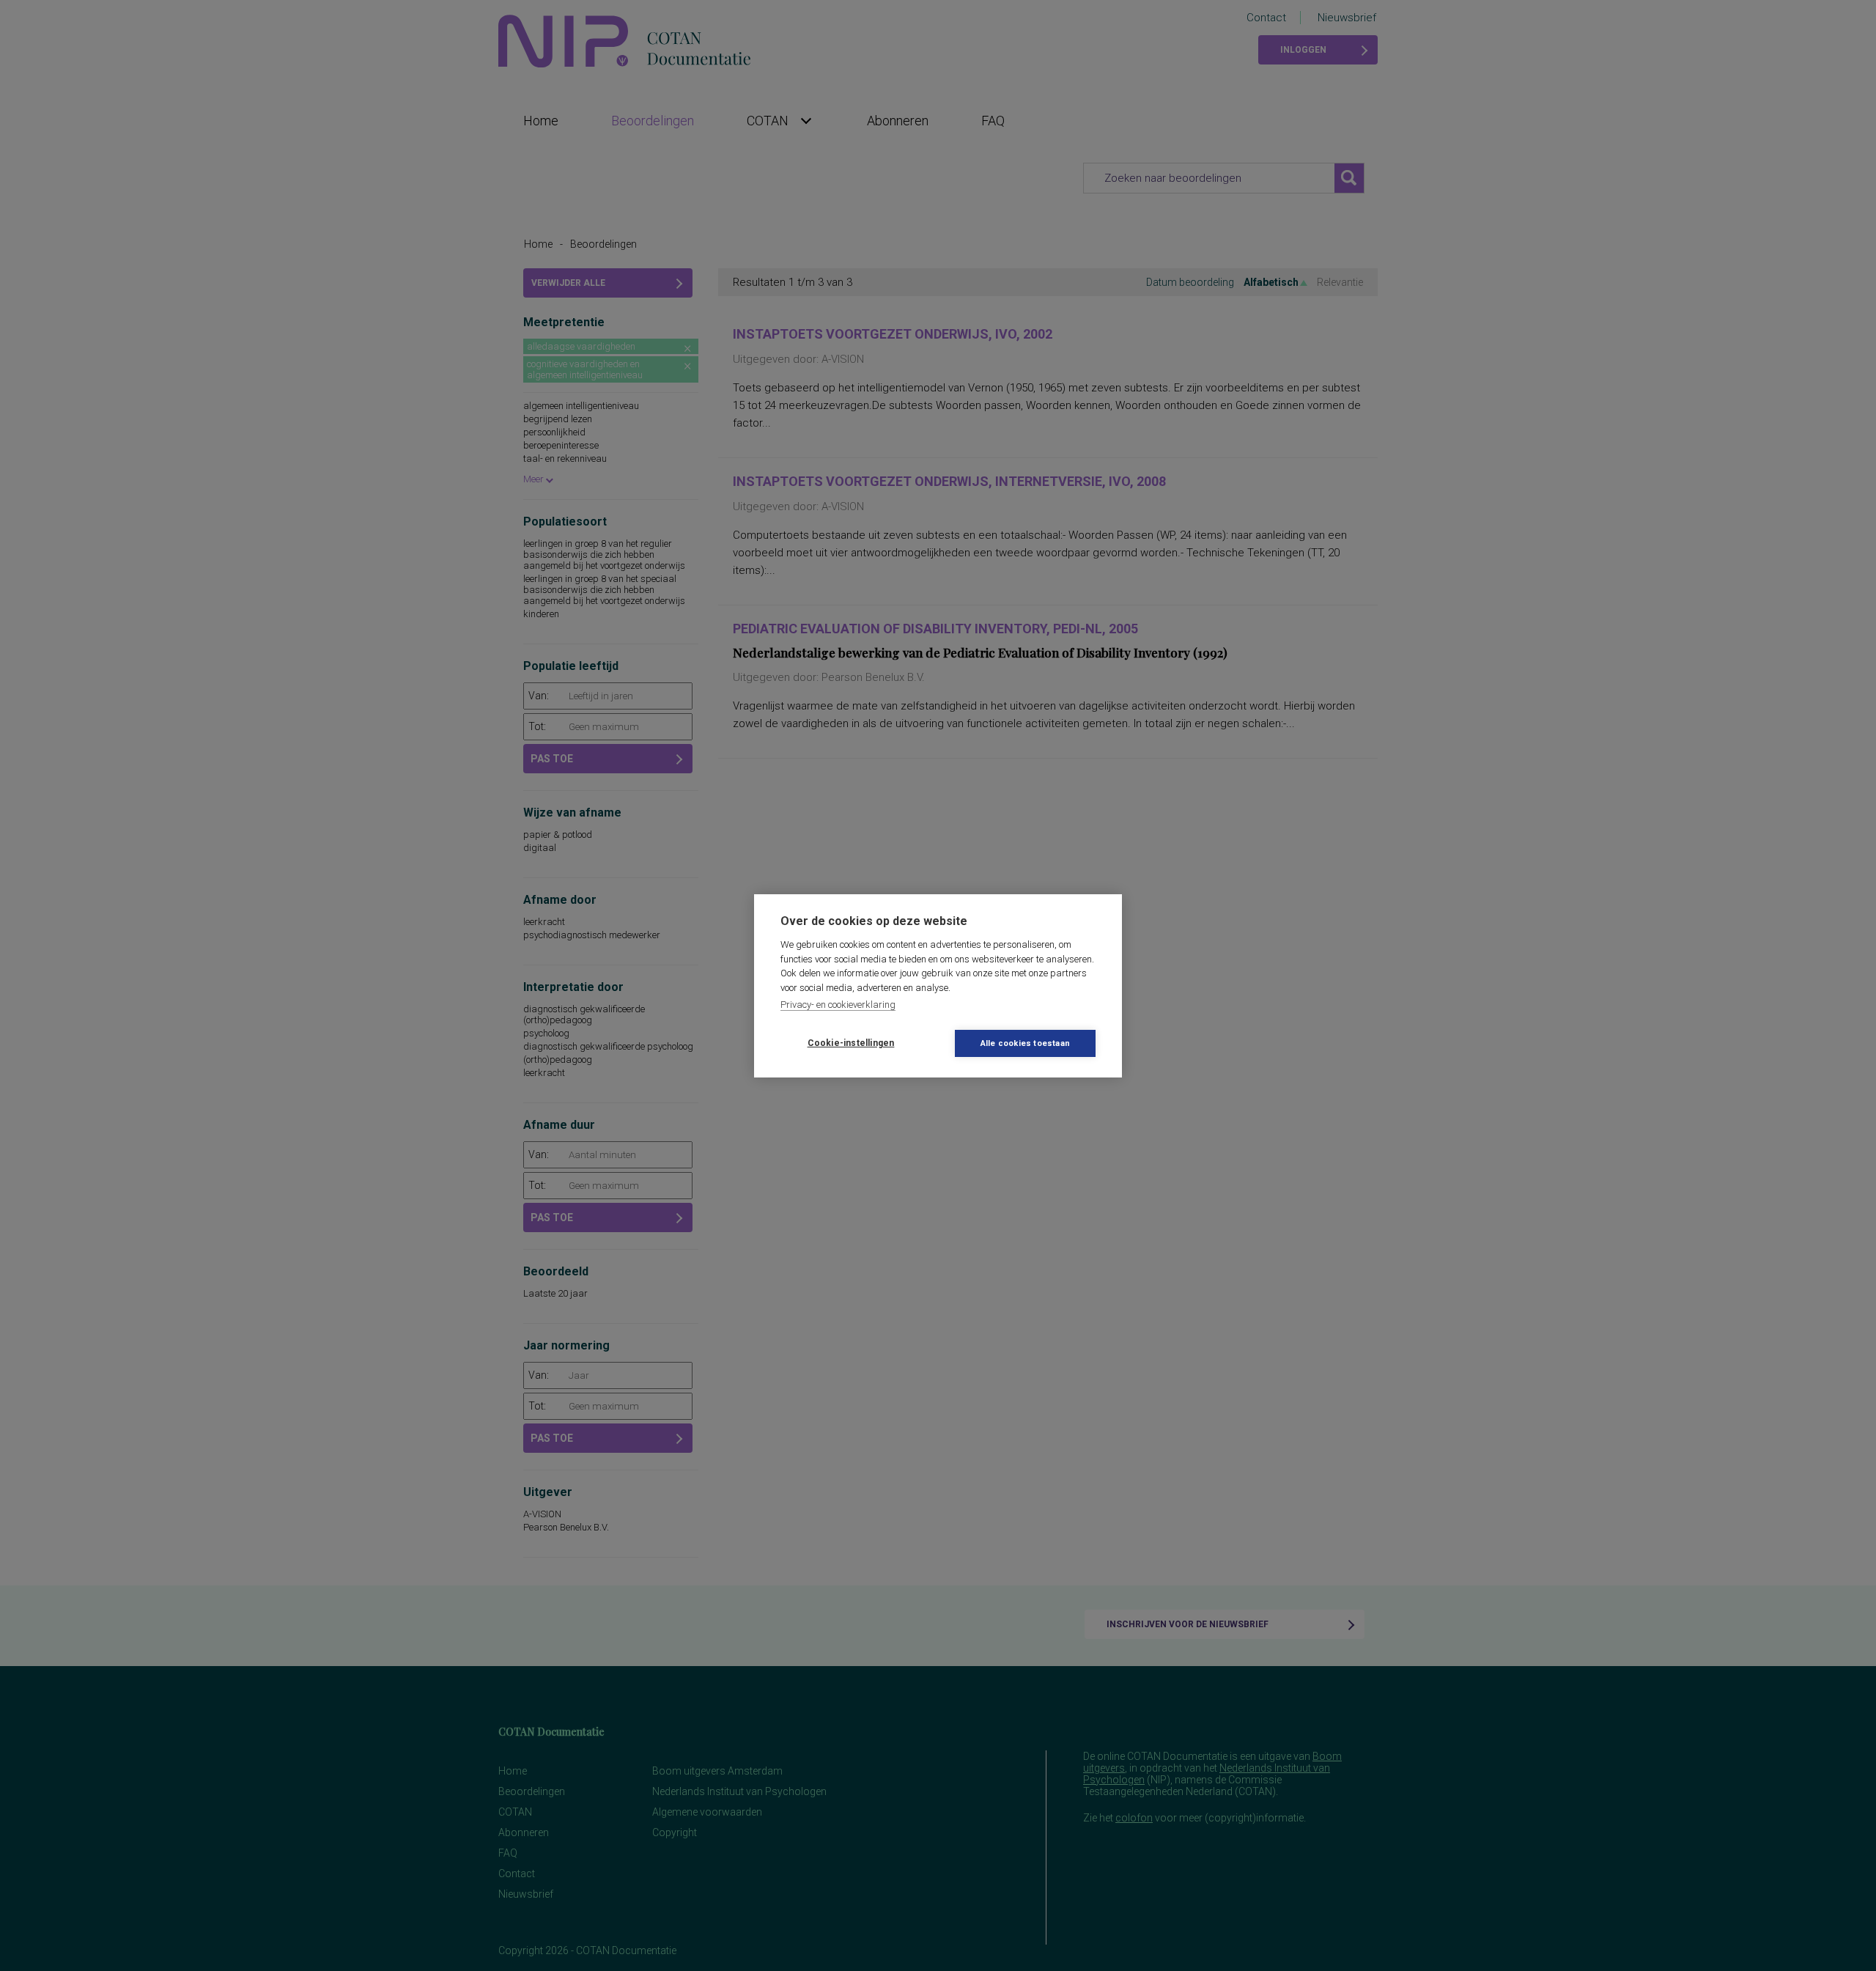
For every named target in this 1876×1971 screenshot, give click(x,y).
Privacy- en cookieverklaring (838, 1005)
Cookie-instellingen (851, 1043)
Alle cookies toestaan (1025, 1043)
